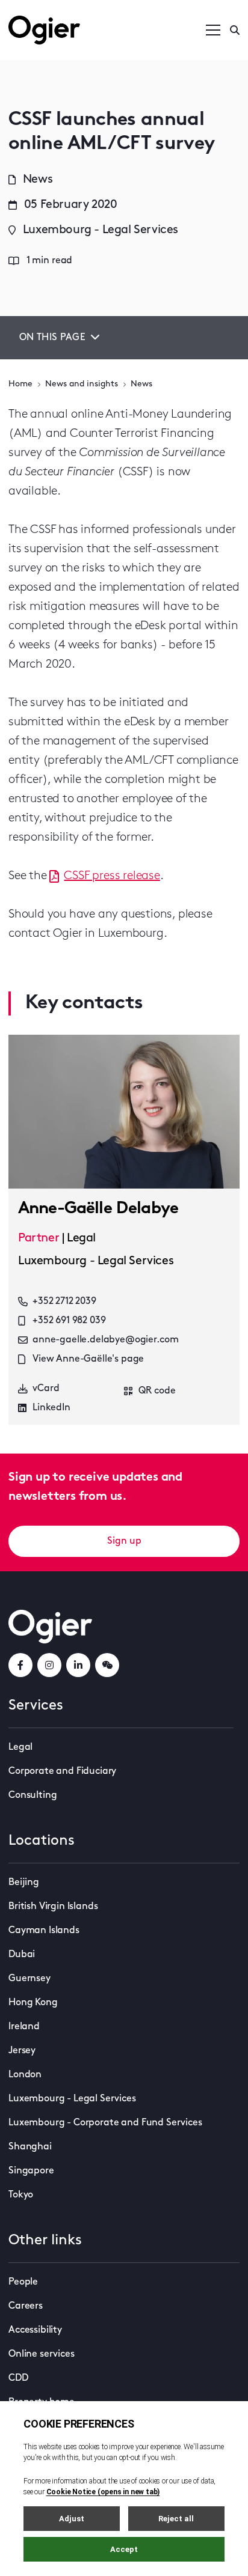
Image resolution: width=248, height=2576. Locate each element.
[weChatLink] (107, 1665)
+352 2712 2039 (64, 1302)
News (141, 384)
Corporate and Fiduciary (62, 1771)
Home (20, 384)
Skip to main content (69, 12)
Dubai (22, 1955)
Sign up (124, 1541)
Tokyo (21, 2195)
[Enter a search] (235, 30)
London (25, 2075)
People (23, 2282)
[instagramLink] (49, 1665)
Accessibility (35, 2330)
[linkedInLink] (78, 1665)
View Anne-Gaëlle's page (88, 1359)
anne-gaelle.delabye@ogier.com (105, 1340)
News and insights (82, 384)
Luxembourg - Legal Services (72, 2099)
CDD (18, 2378)
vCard (46, 1389)
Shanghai (30, 2147)
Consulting (33, 1795)
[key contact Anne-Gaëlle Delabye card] (124, 1112)
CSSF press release (112, 876)
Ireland (24, 2027)
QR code (157, 1391)
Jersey (22, 2051)
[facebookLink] (20, 1665)
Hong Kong (33, 2003)
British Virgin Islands (53, 1907)
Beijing (24, 1883)
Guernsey (29, 1979)
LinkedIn (51, 1408)
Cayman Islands (44, 1931)
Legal (20, 1747)
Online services (42, 2354)
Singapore (31, 2171)
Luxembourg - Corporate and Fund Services (105, 2123)
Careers (26, 2306)
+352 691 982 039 (69, 1321)
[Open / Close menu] (213, 30)
